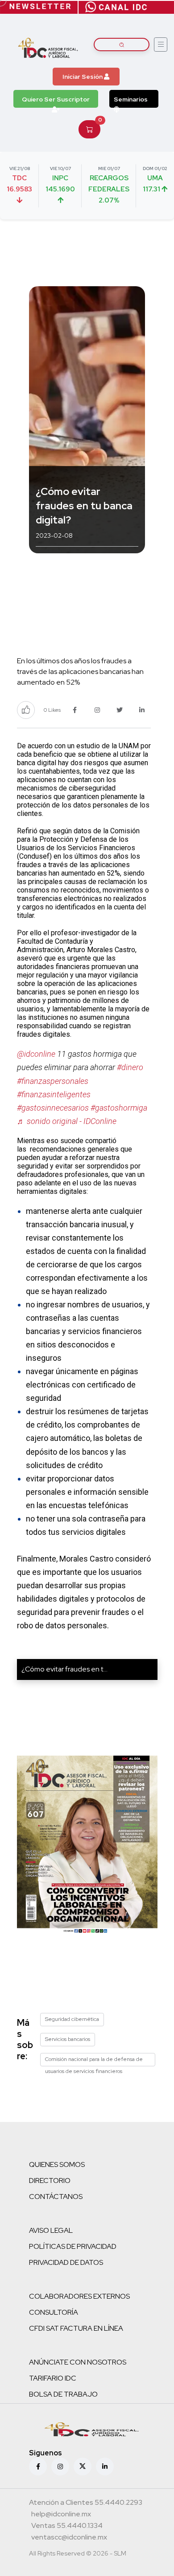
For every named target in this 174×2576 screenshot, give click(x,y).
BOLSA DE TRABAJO (63, 2394)
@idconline (36, 1054)
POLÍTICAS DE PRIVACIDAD (73, 2246)
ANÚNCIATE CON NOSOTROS (78, 2362)
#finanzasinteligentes (54, 1094)
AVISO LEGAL (51, 2230)
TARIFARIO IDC (53, 2378)
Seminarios (131, 99)
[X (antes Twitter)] (83, 2466)
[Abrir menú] (161, 45)
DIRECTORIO (50, 2180)
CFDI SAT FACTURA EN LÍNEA (76, 2328)
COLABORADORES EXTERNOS (79, 2296)
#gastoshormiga (119, 1108)
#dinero (130, 1067)
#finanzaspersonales (53, 1081)
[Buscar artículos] (122, 45)
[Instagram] (60, 2466)
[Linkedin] (105, 2466)
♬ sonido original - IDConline (67, 1121)
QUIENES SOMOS (57, 2164)
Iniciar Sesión (83, 77)
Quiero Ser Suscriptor (56, 99)
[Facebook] (38, 2466)
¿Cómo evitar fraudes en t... (64, 1669)
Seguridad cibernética (72, 2019)
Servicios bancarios (68, 2039)
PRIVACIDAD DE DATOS (66, 2262)
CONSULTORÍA (54, 2312)
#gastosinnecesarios (53, 1108)
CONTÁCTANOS (56, 2197)
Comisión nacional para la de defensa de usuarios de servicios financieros (94, 2061)
